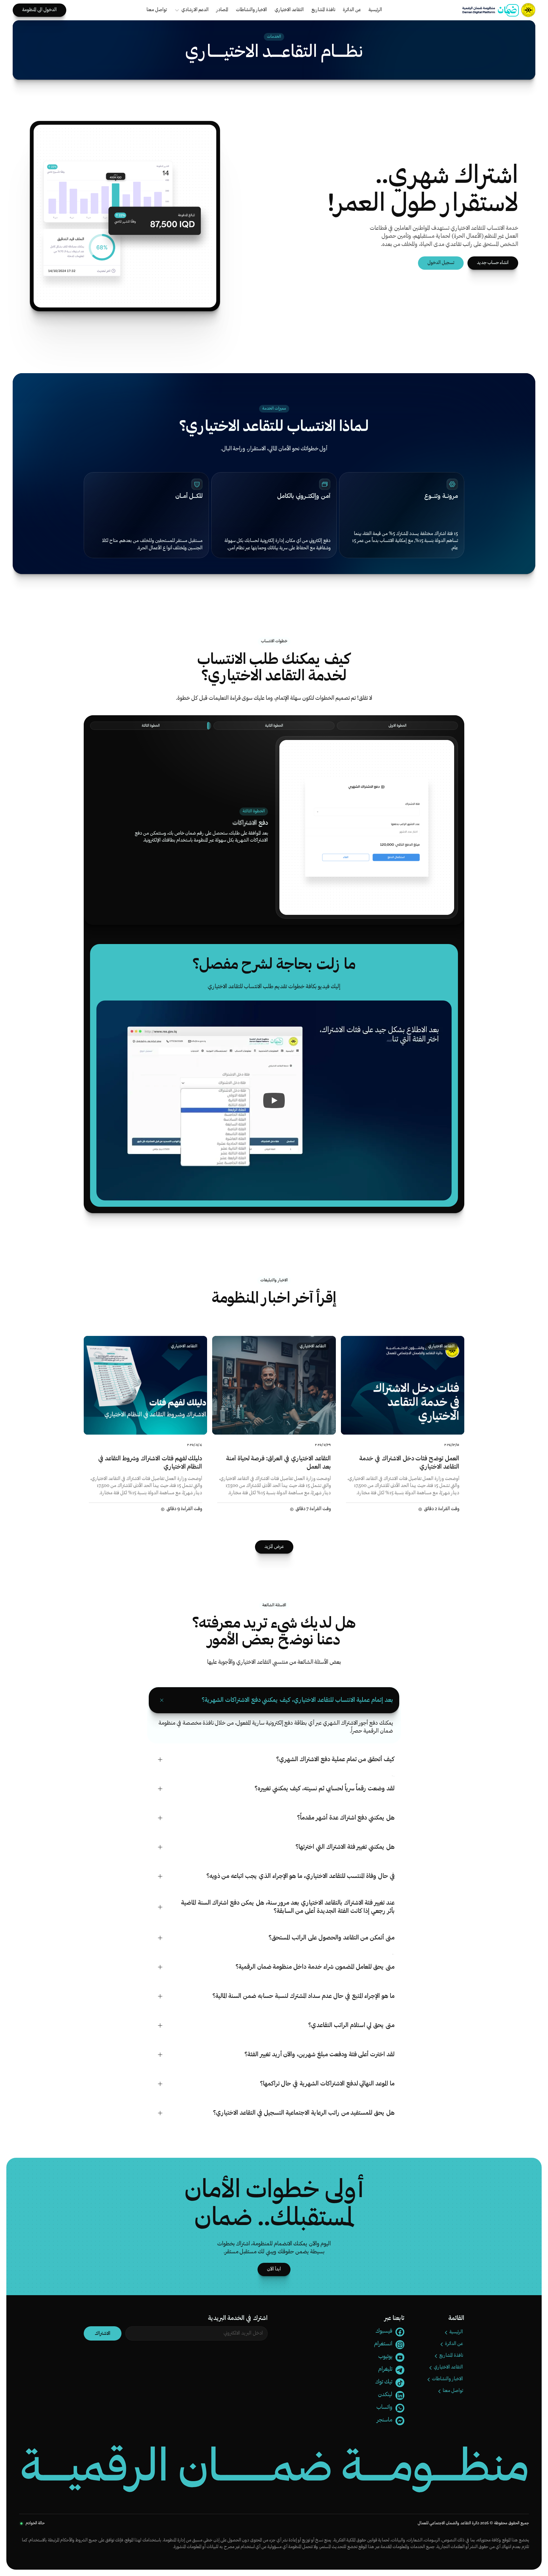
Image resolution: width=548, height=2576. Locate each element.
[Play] (274, 1100)
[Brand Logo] (491, 10)
